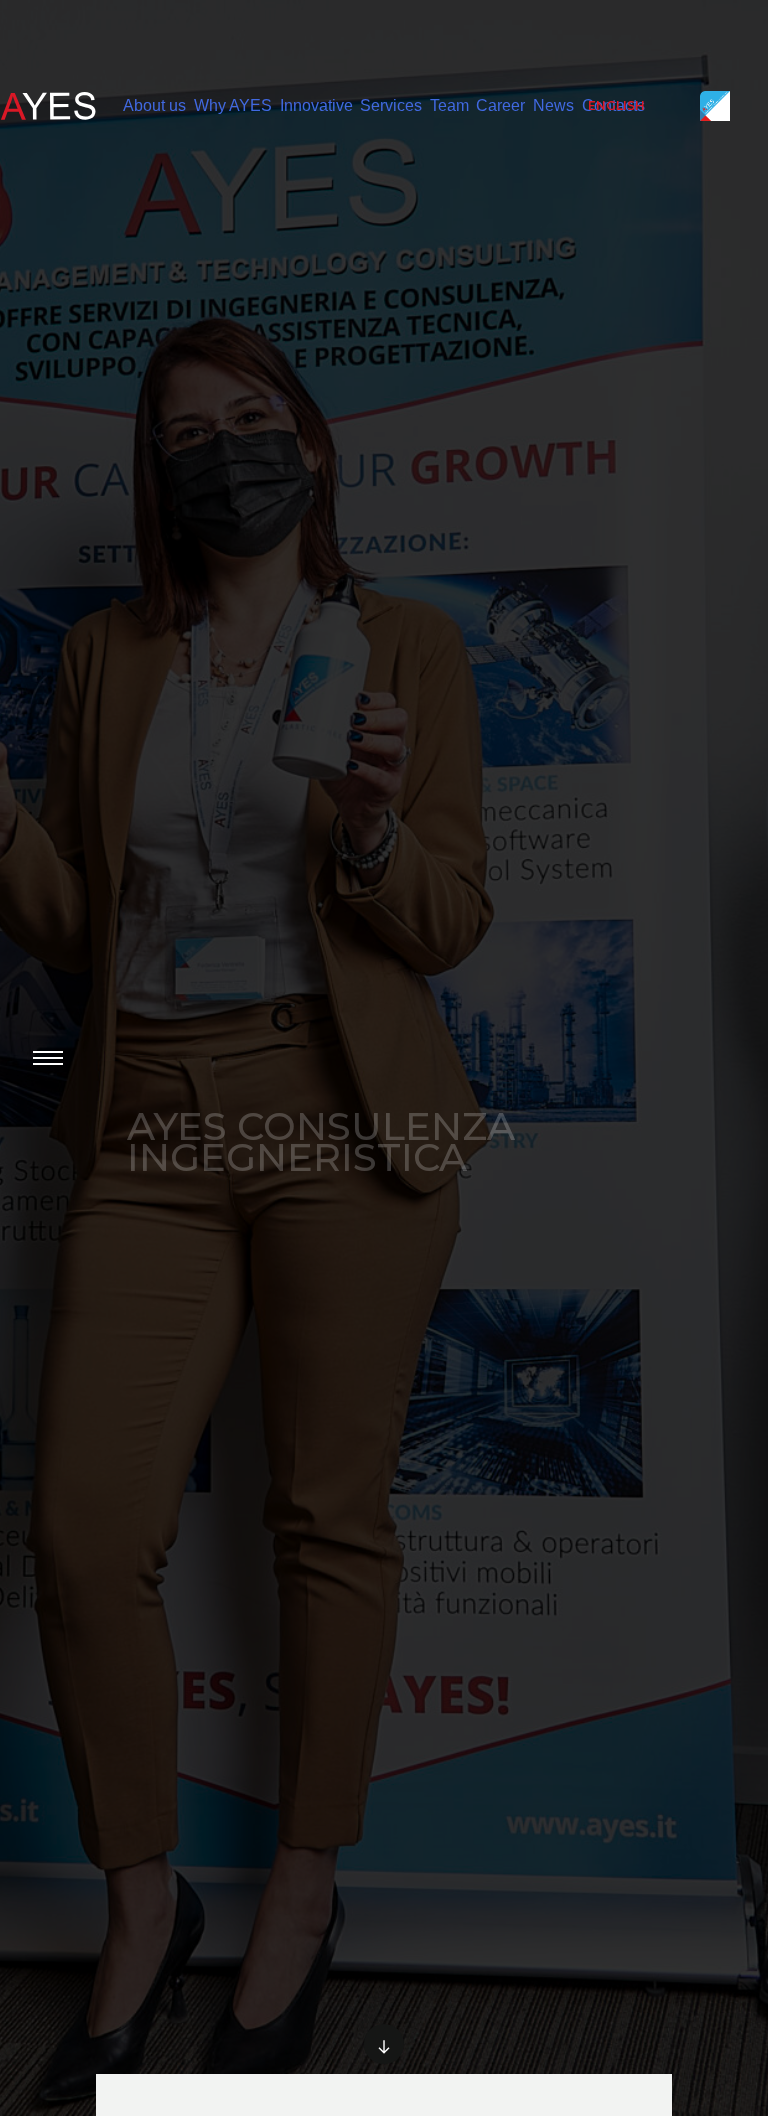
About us (154, 105)
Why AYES (233, 105)
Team (449, 105)
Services (391, 105)
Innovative (316, 105)
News (553, 105)
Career (500, 105)
